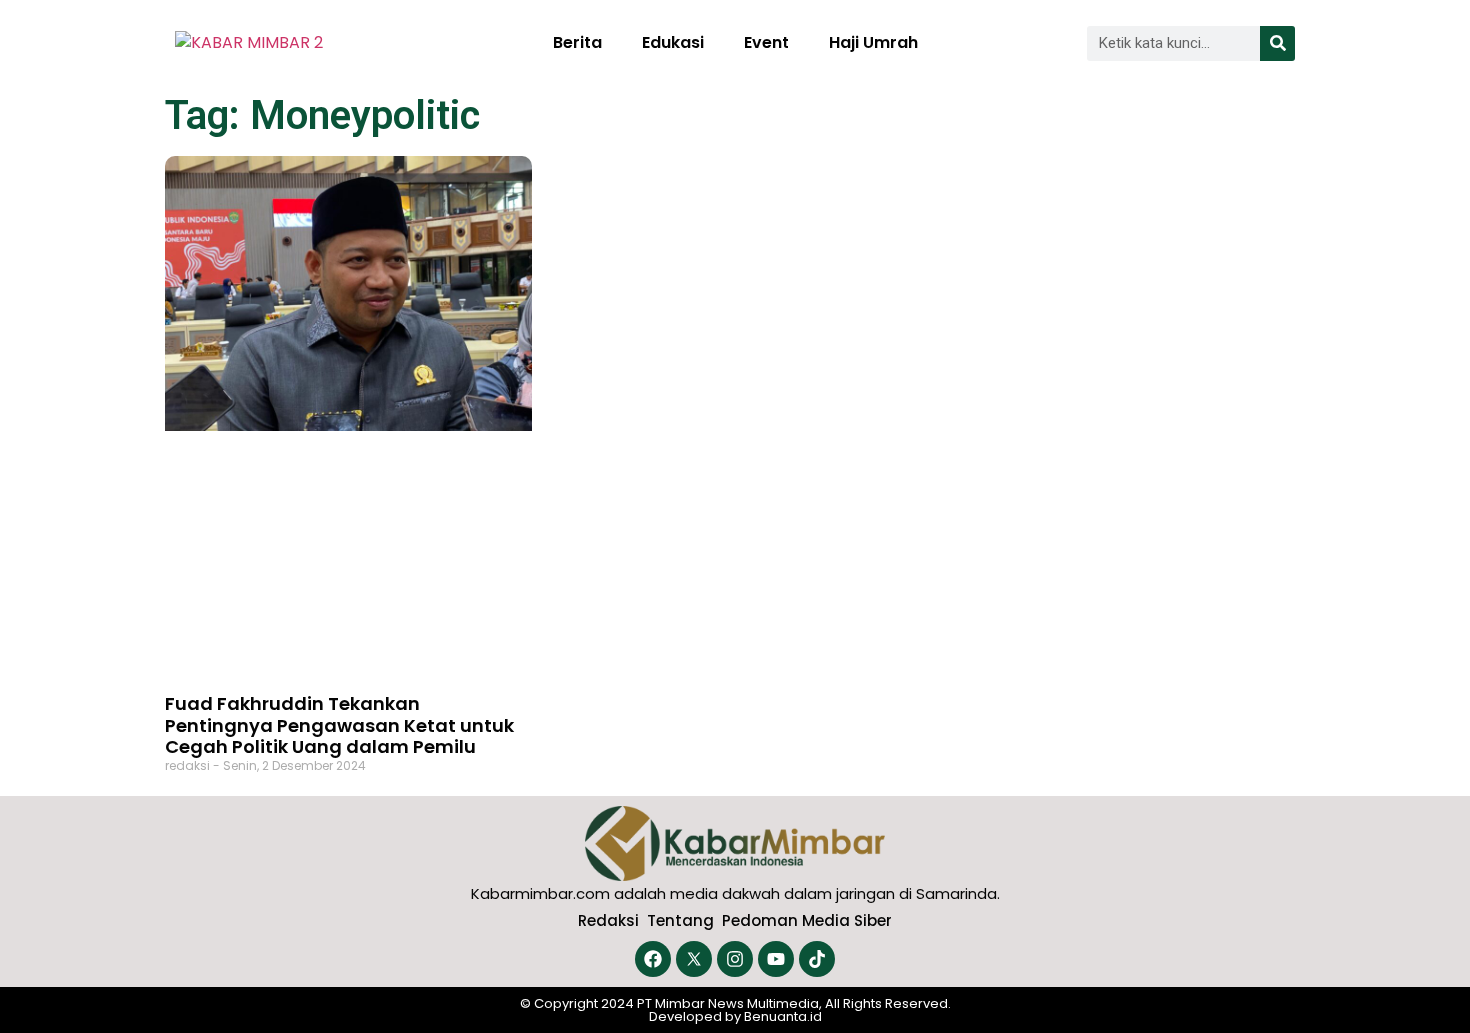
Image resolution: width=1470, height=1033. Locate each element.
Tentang (680, 920)
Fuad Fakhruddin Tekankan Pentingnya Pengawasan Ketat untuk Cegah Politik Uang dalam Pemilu (339, 725)
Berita (577, 42)
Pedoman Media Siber (807, 920)
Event (766, 42)
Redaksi (608, 920)
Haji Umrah (873, 42)
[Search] (1277, 43)
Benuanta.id (783, 1016)
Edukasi (673, 42)
